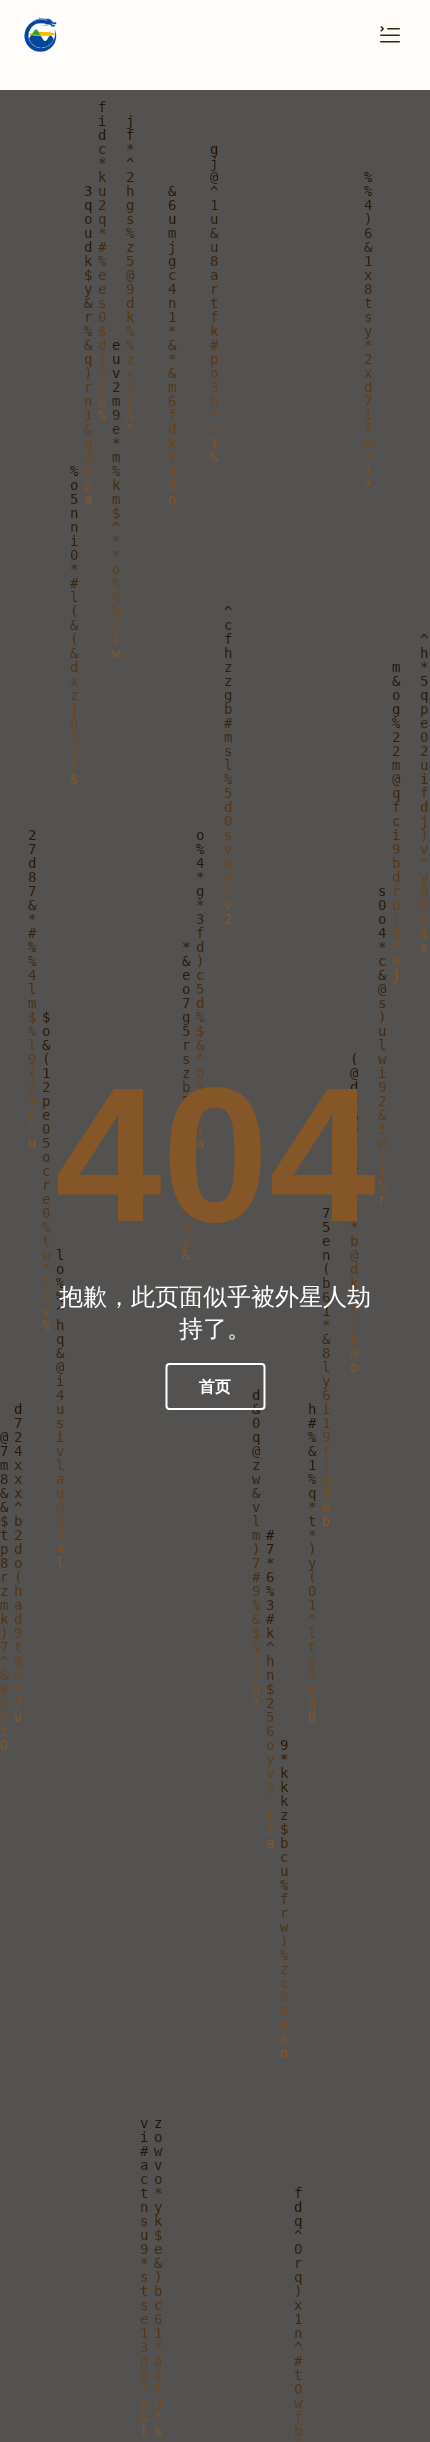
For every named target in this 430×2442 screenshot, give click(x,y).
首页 (215, 1386)
